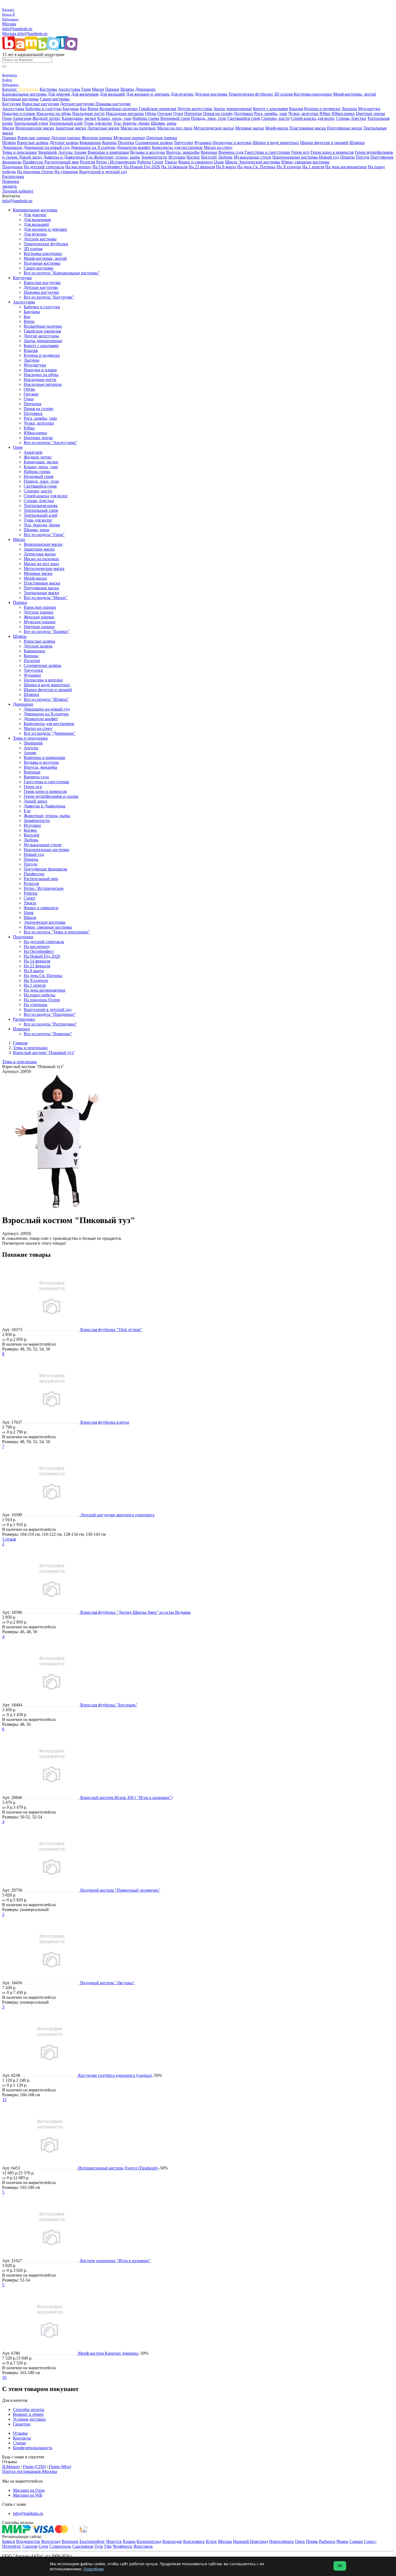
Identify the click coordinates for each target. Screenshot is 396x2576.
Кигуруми (12, 104)
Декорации (145, 89)
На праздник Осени (35, 172)
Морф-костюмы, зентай (355, 94)
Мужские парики (129, 138)
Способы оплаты (29, 2409)
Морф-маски (277, 128)
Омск (300, 2541)
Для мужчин (182, 94)
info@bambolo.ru (32, 34)
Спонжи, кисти (275, 118)
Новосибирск (282, 2541)
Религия (88, 162)
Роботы (144, 162)
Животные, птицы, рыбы (117, 157)
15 (4, 2100)
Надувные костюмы (20, 99)
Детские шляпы (64, 143)
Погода (363, 157)
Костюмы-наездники (313, 94)
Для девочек (59, 94)
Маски (98, 89)
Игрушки (177, 157)
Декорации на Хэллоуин (93, 147)
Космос (193, 157)
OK (340, 2566)
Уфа (108, 2546)
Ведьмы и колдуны (148, 152)
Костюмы (48, 89)
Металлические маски (214, 128)
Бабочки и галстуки (44, 109)
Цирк (219, 162)
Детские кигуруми (77, 104)
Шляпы (127, 89)
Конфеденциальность (33, 2448)
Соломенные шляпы (154, 143)
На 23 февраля (202, 167)
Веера (93, 109)
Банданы (71, 109)
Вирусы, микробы (183, 152)
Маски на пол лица (175, 128)
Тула (99, 2546)
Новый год (329, 157)
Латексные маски (103, 128)
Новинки (11, 181)
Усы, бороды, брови (132, 123)
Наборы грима (146, 118)
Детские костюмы (211, 94)
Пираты (348, 157)
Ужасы (171, 162)
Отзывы (20, 2433)
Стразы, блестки (351, 118)
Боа (83, 109)
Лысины (349, 109)
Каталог (10, 89)
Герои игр (300, 152)
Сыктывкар (83, 2546)
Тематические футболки (251, 94)
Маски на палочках (138, 128)
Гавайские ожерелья (157, 109)
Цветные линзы (370, 113)
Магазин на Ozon (29, 2490)
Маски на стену (218, 147)
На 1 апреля (313, 167)
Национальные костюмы (296, 157)
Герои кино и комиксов (332, 152)
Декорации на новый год (46, 147)
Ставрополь (60, 2546)
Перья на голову (218, 113)
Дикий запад (30, 157)
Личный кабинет (18, 191)
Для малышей (112, 94)
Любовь (225, 157)
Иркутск (114, 2541)
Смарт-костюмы (55, 99)
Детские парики (66, 138)
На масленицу (78, 167)
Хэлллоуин (28, 89)
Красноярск (194, 2541)
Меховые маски (250, 128)
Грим (86, 89)
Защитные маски (71, 128)
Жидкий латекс (46, 118)
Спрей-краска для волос (313, 118)
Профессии (33, 162)
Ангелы (65, 152)
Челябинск (122, 2546)
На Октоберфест (107, 167)
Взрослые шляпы (33, 143)
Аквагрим (22, 118)
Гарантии (22, 2424)
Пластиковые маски (308, 128)
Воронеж (70, 2541)
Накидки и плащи (19, 113)
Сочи (43, 2546)
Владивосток (28, 2541)
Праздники (12, 167)
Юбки (325, 113)
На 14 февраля (174, 167)
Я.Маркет (11, 2467)
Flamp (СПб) (34, 2467)
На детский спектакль (44, 167)
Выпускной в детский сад (103, 172)
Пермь (312, 2541)
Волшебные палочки (119, 109)
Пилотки (126, 143)
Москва (9, 24)
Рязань (342, 2541)
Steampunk (48, 152)
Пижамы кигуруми (113, 104)
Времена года (231, 152)
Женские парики (97, 138)
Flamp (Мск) (60, 2467)
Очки (178, 113)
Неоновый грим (175, 118)
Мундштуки (369, 109)
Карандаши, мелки (79, 118)
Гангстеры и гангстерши (267, 152)
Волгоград (51, 2541)
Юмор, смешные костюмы (305, 162)
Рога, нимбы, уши (271, 113)
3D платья (283, 94)
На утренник (66, 172)
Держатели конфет (134, 147)
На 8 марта (226, 167)
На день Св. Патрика (256, 167)
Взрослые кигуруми (41, 104)
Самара (356, 2541)
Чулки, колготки (303, 113)
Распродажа (13, 176)
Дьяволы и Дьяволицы (64, 157)
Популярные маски (345, 128)
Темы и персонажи (20, 152)
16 (4, 2377)
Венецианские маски (35, 128)
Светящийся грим (244, 118)
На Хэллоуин (289, 167)
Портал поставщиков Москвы (30, 2471)
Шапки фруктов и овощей (324, 143)
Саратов (30, 2546)
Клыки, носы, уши (114, 118)
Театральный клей (66, 123)
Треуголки (183, 143)
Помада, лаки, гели (209, 118)
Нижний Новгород (251, 2541)
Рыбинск (327, 2541)
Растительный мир (62, 162)
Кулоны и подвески (322, 109)
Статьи (19, 2443)
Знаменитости (154, 157)
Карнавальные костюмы (24, 94)
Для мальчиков (85, 94)
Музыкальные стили (252, 157)
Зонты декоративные (233, 109)
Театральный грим (31, 123)
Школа (231, 162)
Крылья (296, 109)
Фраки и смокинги (195, 162)
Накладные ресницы (125, 113)
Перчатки (193, 113)
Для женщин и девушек (148, 94)
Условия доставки (29, 2419)
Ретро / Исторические (116, 162)
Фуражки (203, 143)
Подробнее (93, 2569)
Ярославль (143, 2546)
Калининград (149, 2541)
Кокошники (90, 143)
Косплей (209, 157)
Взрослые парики (34, 138)
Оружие (165, 113)
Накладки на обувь (54, 113)
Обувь (151, 113)
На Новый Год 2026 (142, 167)
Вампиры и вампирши (108, 152)
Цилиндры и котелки (232, 143)
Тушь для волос (98, 123)
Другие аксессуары (195, 109)
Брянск (9, 2541)
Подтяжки (244, 113)
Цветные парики (162, 138)
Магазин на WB (28, 2495)
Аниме (80, 152)
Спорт (158, 162)
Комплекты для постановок (177, 147)
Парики (112, 89)
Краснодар (172, 2541)
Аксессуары (69, 89)
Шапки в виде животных (276, 143)
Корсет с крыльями (270, 109)
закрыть (9, 186)
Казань (129, 2541)
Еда (90, 157)
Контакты (22, 2438)
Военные (209, 152)
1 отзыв (9, 1539)
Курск (211, 2541)
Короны (109, 143)
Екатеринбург (92, 2541)
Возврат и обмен (28, 2414)
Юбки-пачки (343, 113)
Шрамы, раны (164, 123)
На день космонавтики (346, 167)
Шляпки (357, 143)
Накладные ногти (88, 113)
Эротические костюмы (259, 162)
